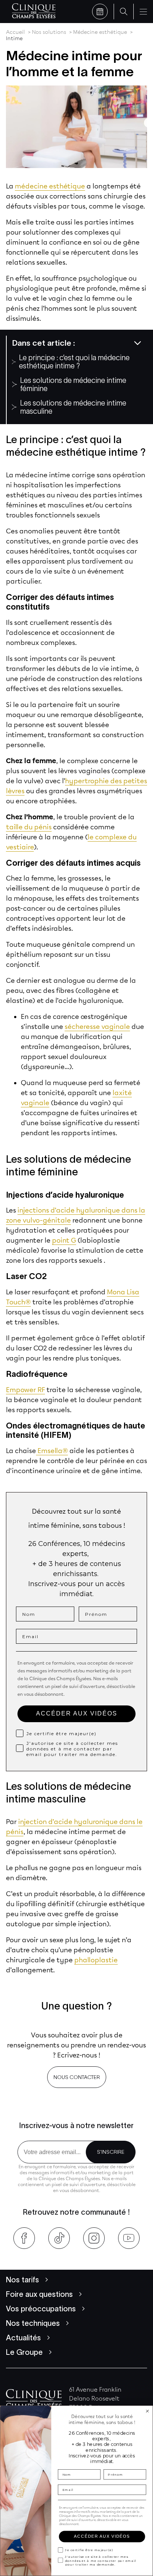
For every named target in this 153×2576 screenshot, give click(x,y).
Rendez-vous (100, 12)
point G (64, 1240)
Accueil (15, 32)
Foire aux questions (39, 2294)
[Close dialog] (147, 2411)
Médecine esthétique (100, 32)
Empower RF (25, 1390)
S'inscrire (111, 2152)
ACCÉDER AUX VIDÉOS (77, 1713)
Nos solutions (49, 32)
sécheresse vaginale (97, 1027)
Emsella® (52, 1451)
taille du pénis (29, 827)
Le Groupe (24, 2352)
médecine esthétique (50, 186)
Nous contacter (77, 2077)
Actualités (23, 2338)
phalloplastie (96, 1960)
